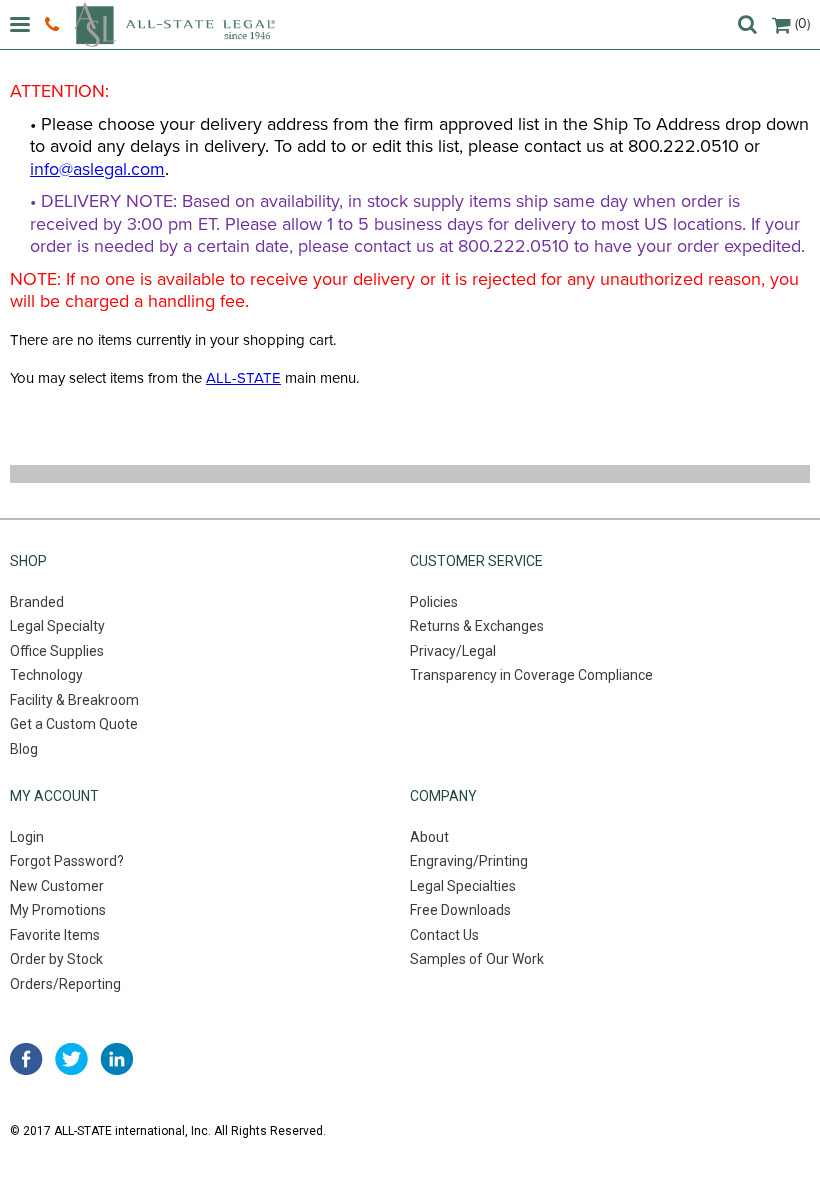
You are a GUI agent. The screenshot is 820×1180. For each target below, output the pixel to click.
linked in (116, 1059)
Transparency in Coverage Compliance (531, 675)
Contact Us (444, 935)
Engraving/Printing (469, 861)
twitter (71, 1059)
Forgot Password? (67, 861)
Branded (37, 602)
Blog (24, 749)
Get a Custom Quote (74, 724)
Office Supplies (57, 651)
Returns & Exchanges (477, 626)
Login (27, 837)
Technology (46, 675)
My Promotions (58, 910)
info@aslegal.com (97, 169)
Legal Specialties (463, 886)
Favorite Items (55, 935)
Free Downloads (460, 910)
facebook (26, 1059)
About (429, 837)
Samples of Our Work (477, 959)
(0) (802, 23)
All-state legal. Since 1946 (174, 24)
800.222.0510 (54, 25)
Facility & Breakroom (74, 700)
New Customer (57, 886)
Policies (434, 602)
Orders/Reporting (65, 984)
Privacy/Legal (453, 651)
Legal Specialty (57, 626)
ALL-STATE (243, 378)
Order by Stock (56, 959)
